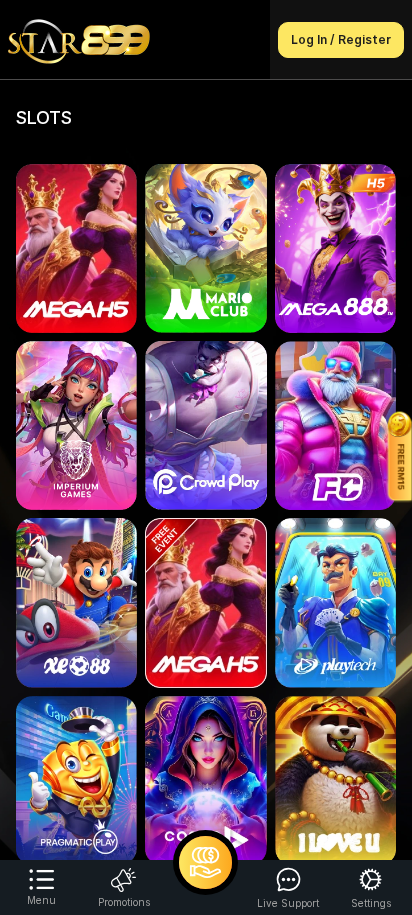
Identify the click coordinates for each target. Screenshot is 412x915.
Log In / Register (341, 39)
